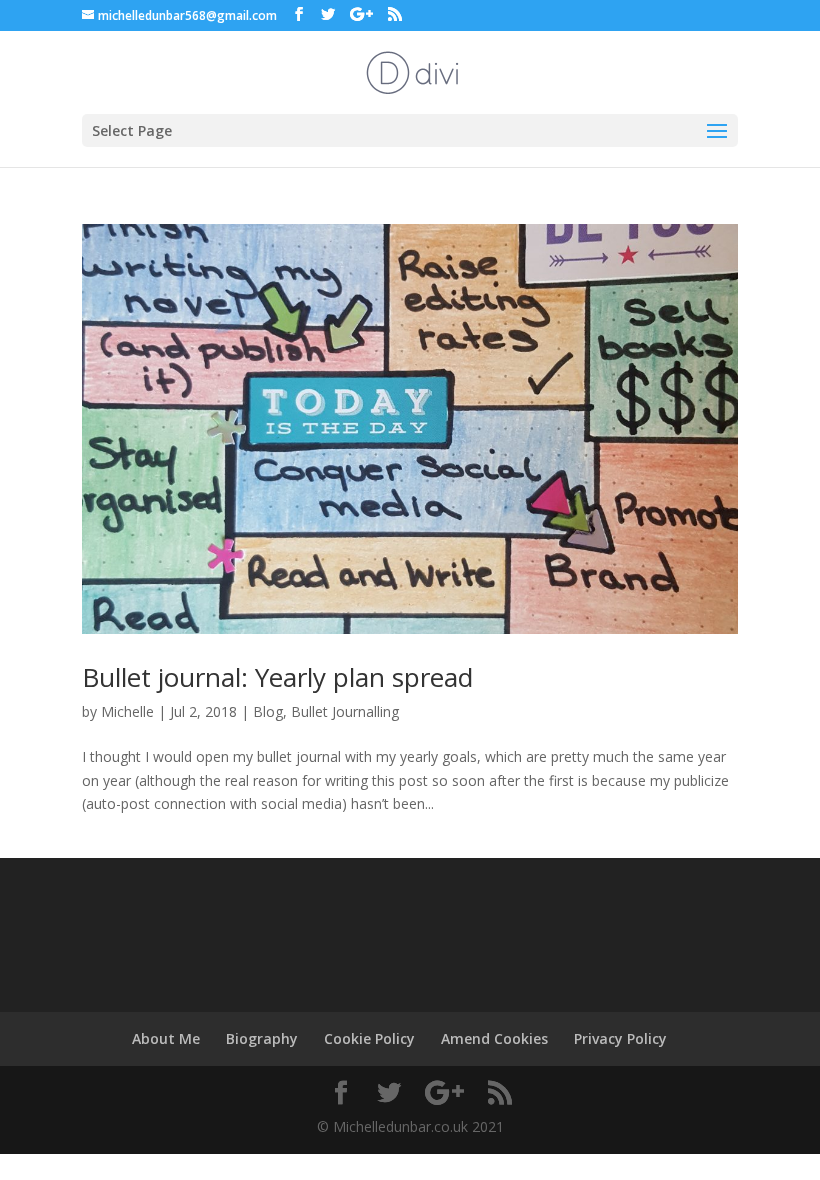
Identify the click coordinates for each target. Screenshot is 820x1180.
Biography (262, 1038)
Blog (268, 711)
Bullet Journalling (345, 711)
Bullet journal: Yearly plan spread (277, 677)
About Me (166, 1038)
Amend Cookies (494, 1038)
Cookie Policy (369, 1038)
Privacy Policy (620, 1038)
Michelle (127, 711)
